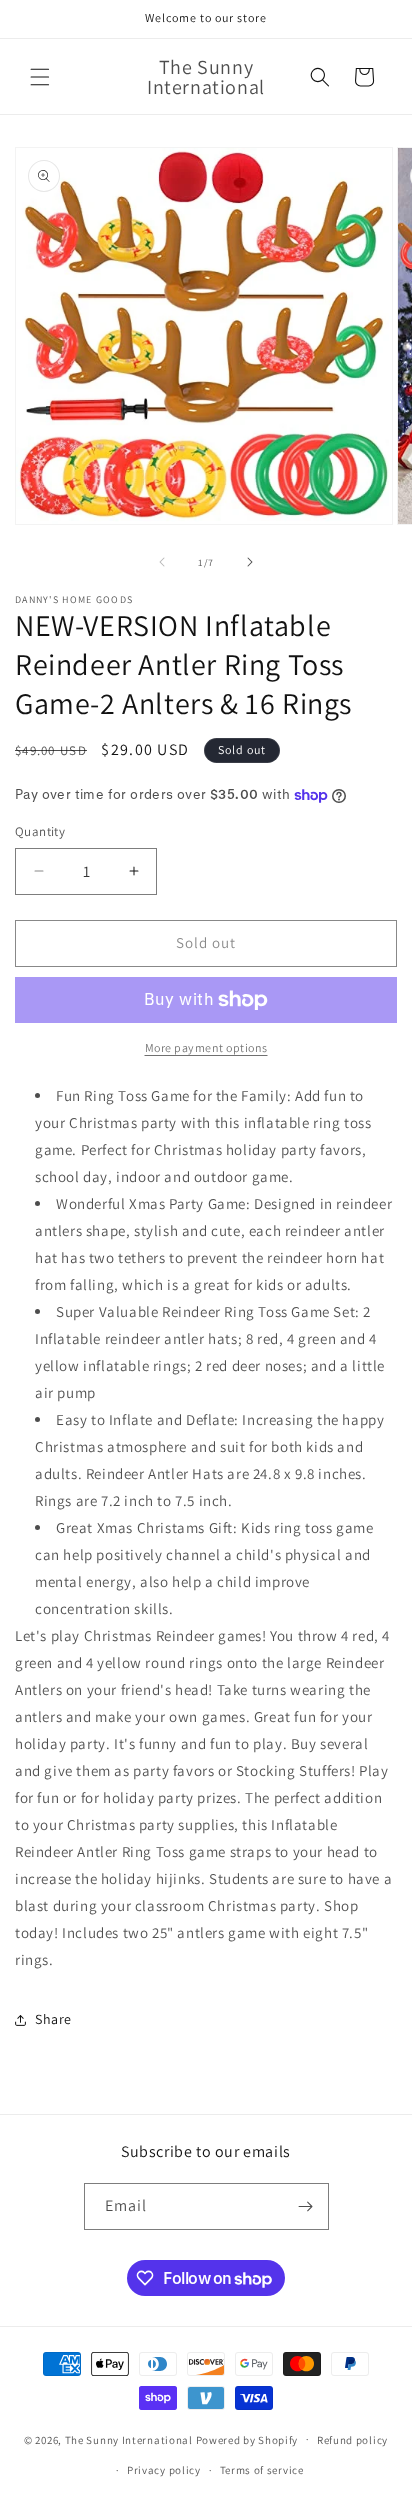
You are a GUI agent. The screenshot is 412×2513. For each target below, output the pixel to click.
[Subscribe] (306, 2206)
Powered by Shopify (247, 2439)
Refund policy (352, 2440)
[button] (40, 77)
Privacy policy (164, 2470)
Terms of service (262, 2470)
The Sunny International (129, 2439)
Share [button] (53, 2019)
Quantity (40, 831)
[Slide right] (250, 562)
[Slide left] (162, 562)
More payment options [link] (206, 1047)
